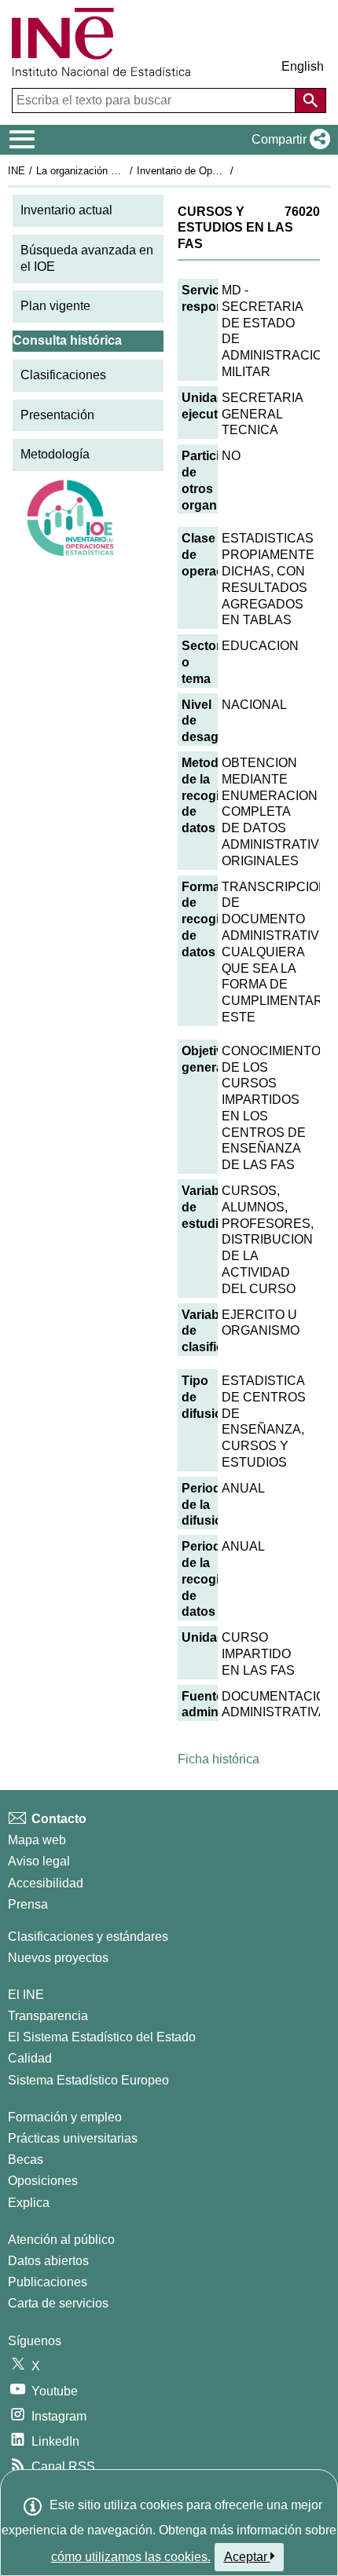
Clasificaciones (63, 375)
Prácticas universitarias (73, 2138)
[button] (288, 140)
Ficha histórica (219, 1759)
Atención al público (61, 2240)
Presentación (57, 415)
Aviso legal (39, 1861)
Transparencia (48, 2016)
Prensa (28, 1904)
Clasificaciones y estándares (88, 1937)
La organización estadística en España (125, 171)
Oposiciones (43, 2181)
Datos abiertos (48, 2261)
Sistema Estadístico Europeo (88, 2080)
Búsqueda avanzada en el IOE (87, 258)
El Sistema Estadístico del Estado (102, 2037)
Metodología (55, 454)
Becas (26, 2159)
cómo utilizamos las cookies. (131, 2557)
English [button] (303, 66)
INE (17, 171)
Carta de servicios (58, 2303)
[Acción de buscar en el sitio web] (310, 100)
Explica (29, 2203)
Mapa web (37, 1840)
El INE (26, 1995)
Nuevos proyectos (58, 1958)
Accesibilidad (46, 1883)
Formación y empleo (65, 2117)
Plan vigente (55, 306)
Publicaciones (48, 2282)
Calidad (30, 2058)
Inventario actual (66, 210)
